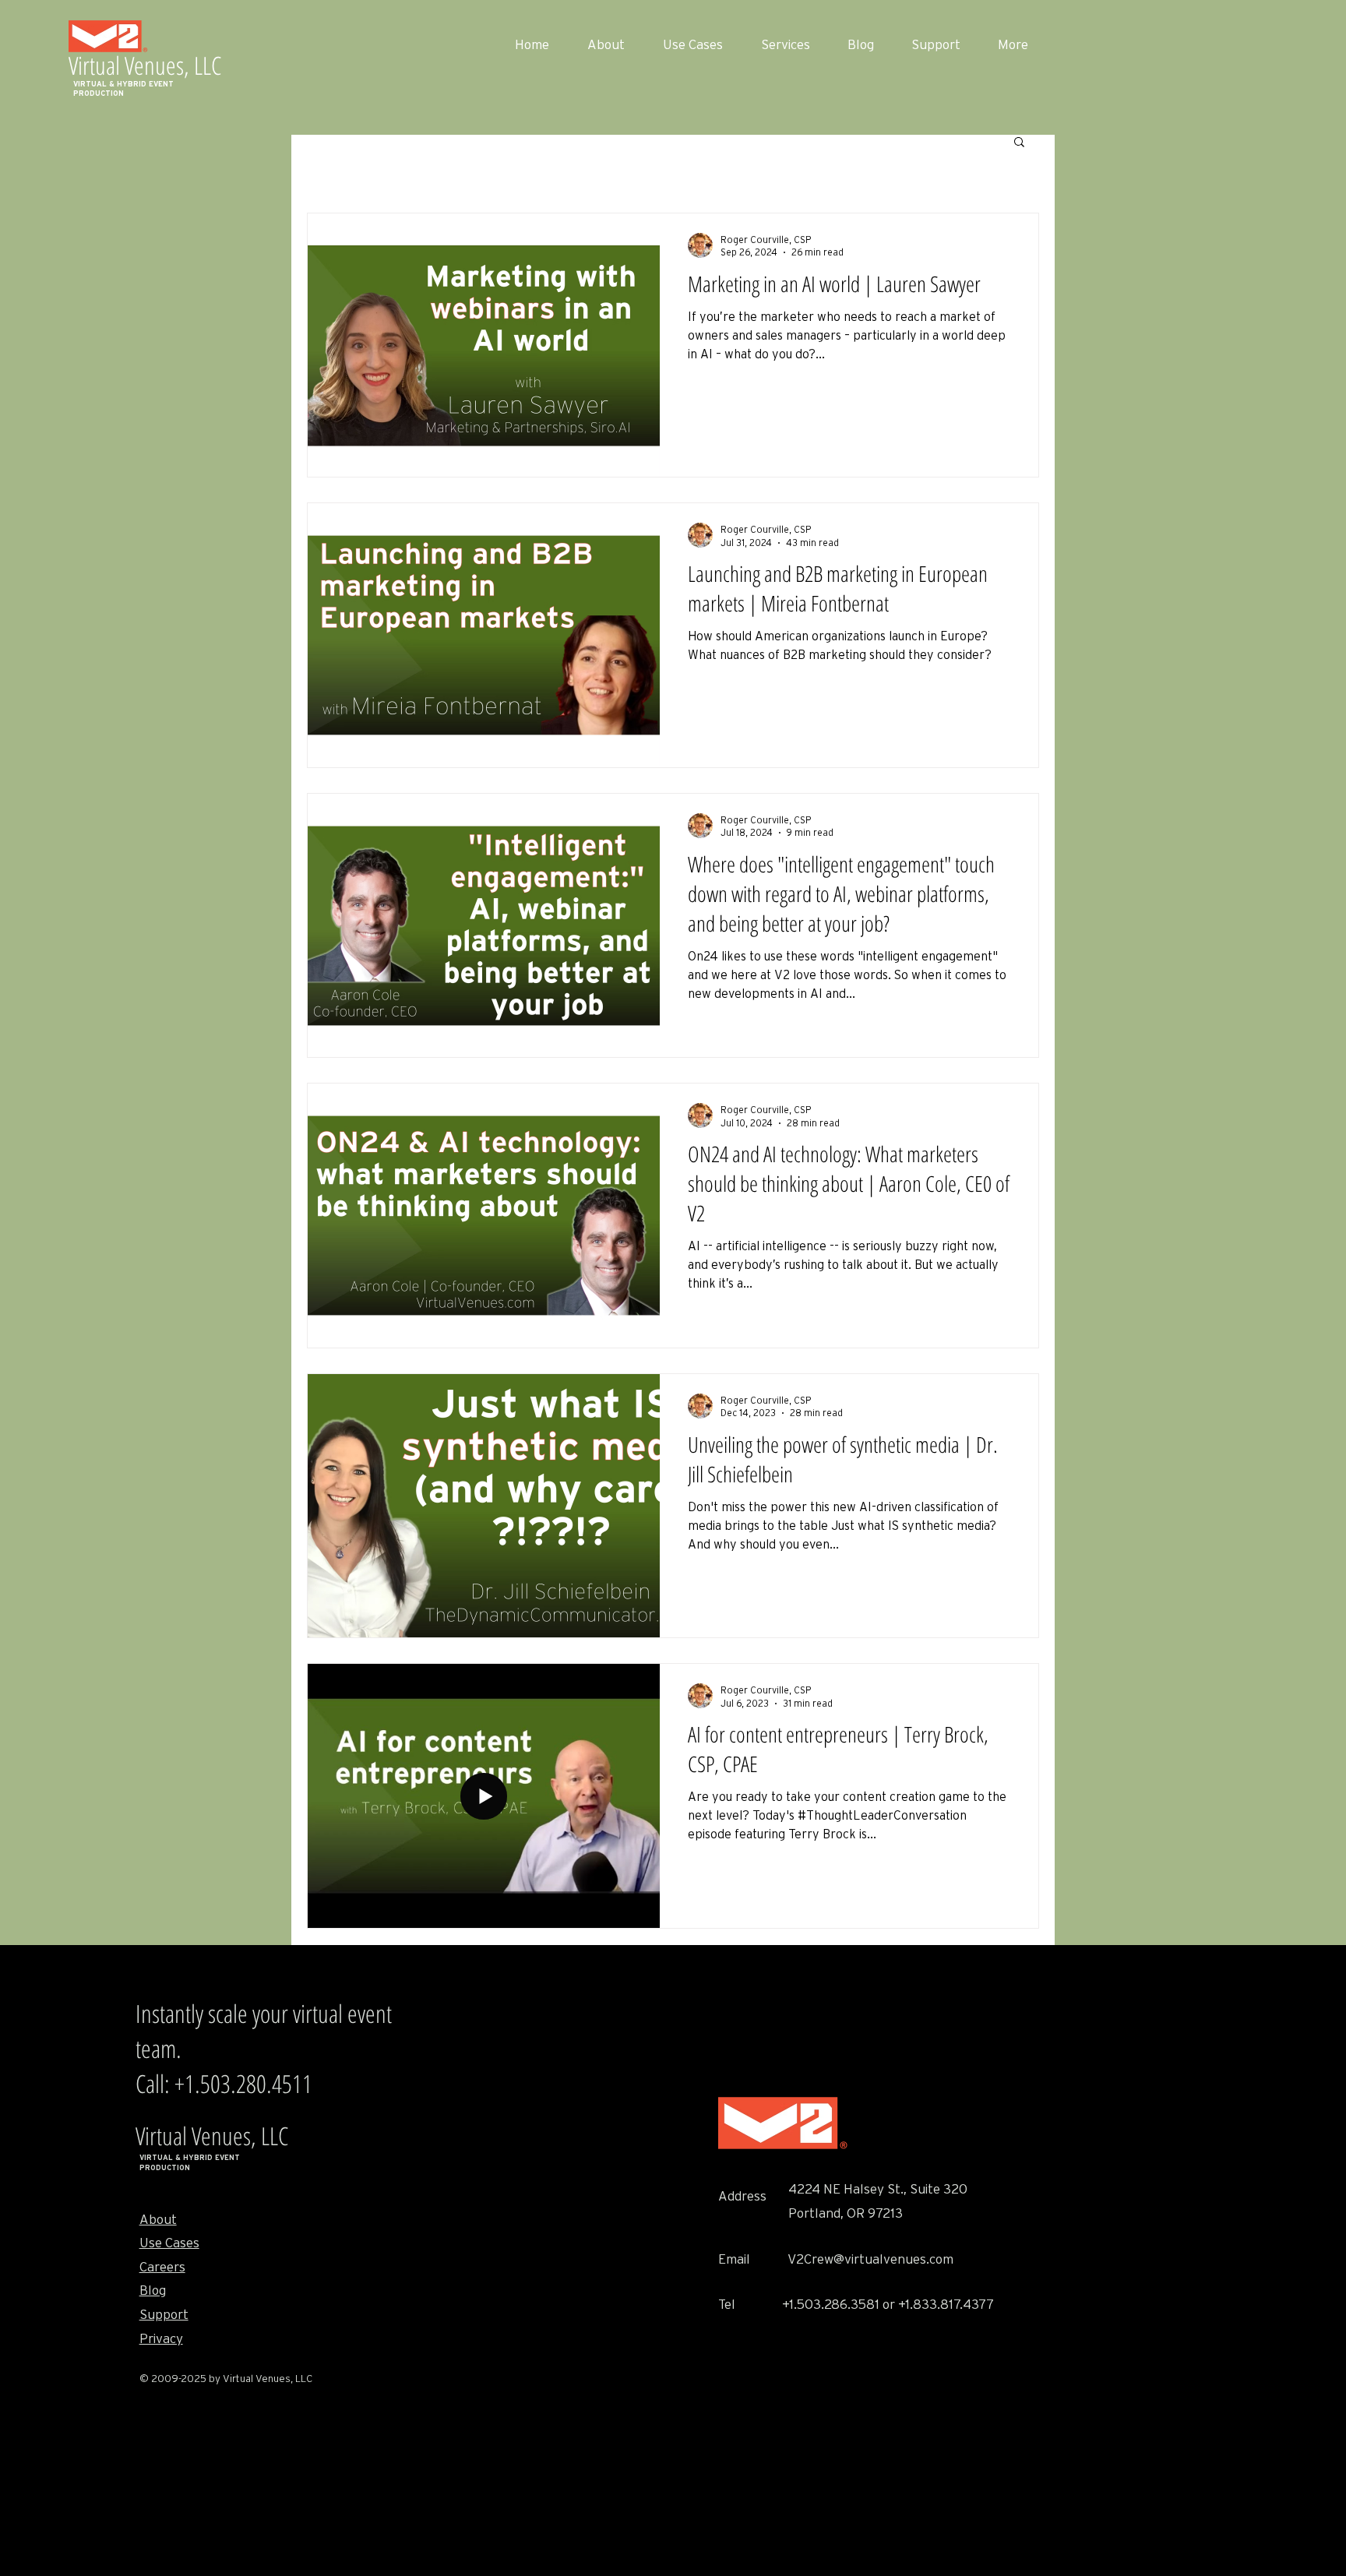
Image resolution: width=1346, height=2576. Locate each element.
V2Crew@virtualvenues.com (870, 2259)
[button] (1019, 143)
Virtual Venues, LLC (145, 65)
